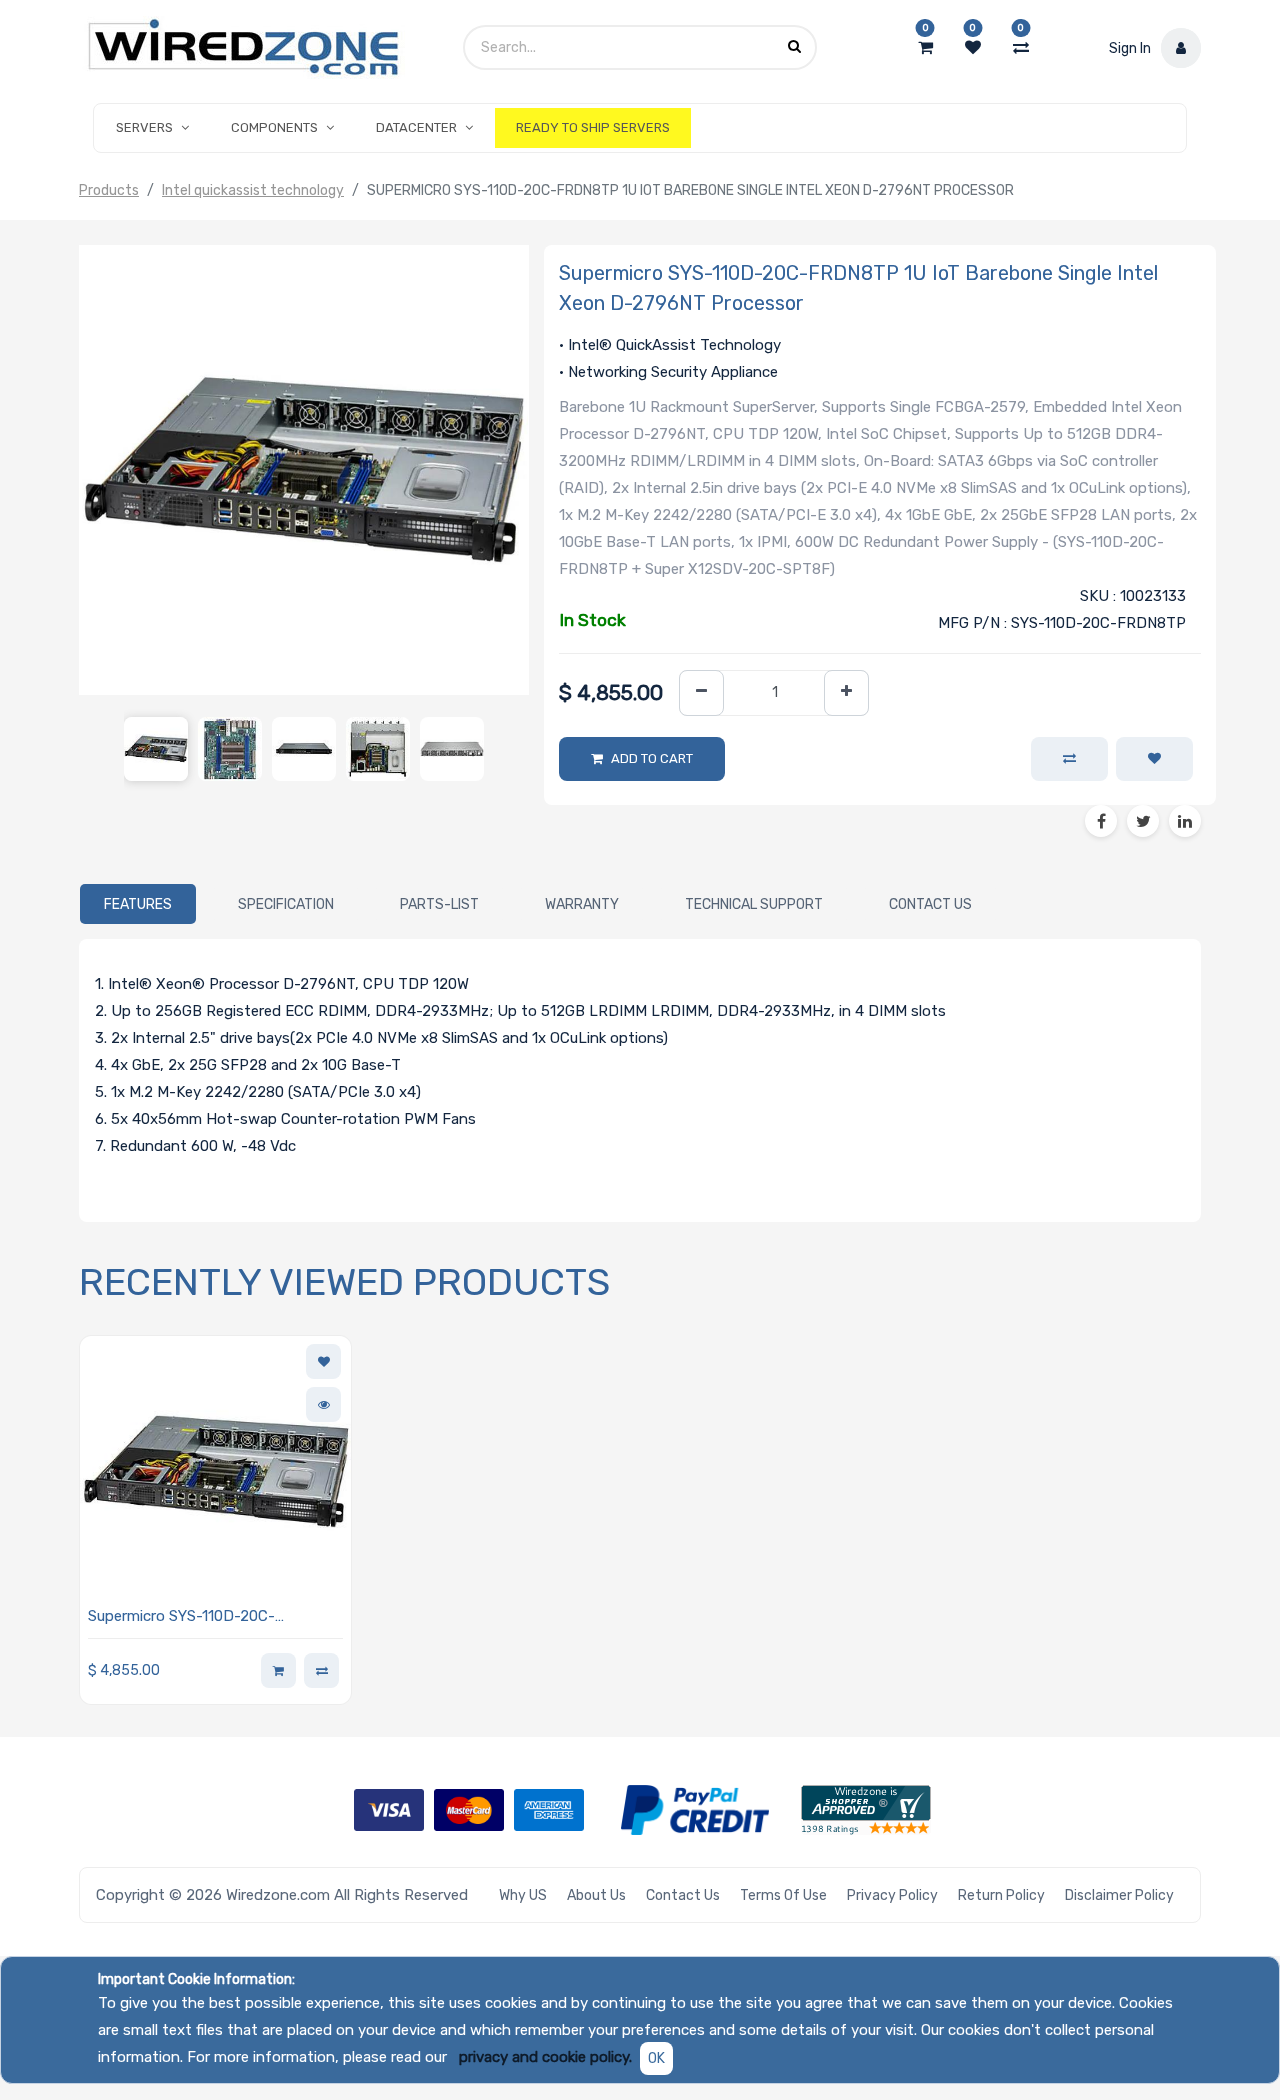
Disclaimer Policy (1119, 1895)
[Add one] (846, 693)
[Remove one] (701, 693)
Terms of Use (783, 1895)
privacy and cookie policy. (545, 2057)
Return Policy (1001, 1895)
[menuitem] (593, 128)
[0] (925, 48)
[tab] (138, 904)
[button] (1154, 759)
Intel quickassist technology (253, 190)
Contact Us (683, 1895)
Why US (523, 1895)
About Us (596, 1895)
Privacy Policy (892, 1895)
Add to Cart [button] (652, 758)
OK (656, 2058)
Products (109, 190)
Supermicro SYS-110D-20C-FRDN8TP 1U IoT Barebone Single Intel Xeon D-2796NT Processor (203, 1617)
